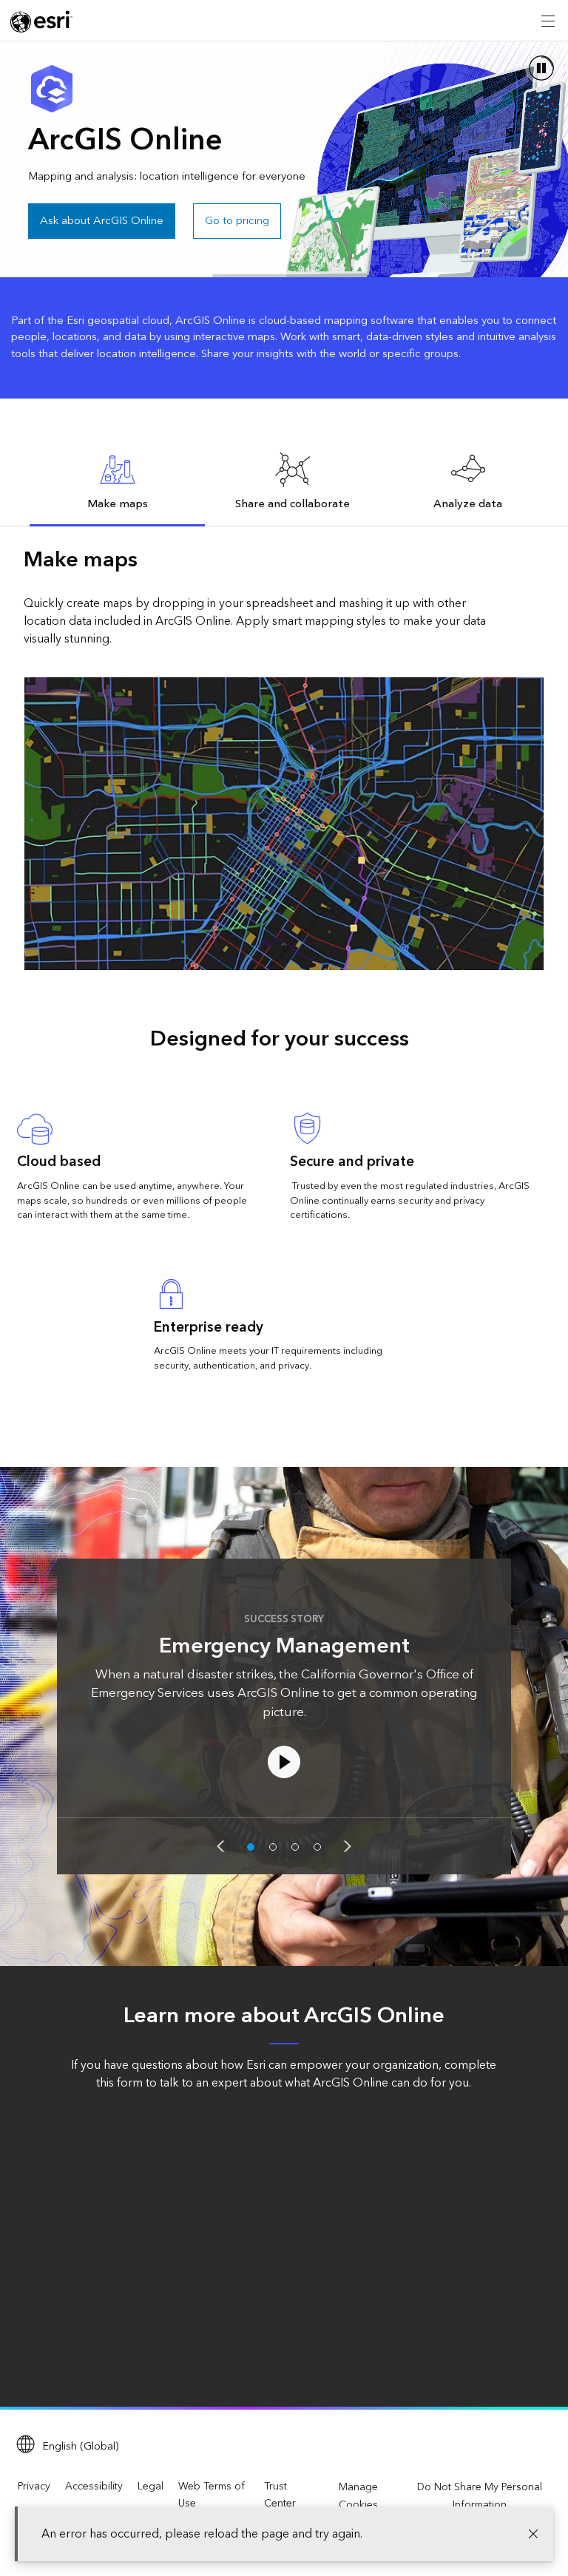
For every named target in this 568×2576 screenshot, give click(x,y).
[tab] (117, 481)
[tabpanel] (284, 757)
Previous (220, 1846)
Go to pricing (237, 221)
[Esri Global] (41, 21)
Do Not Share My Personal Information (480, 2496)
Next (348, 1846)
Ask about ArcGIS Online (102, 221)
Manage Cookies (358, 2496)
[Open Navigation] (548, 21)
